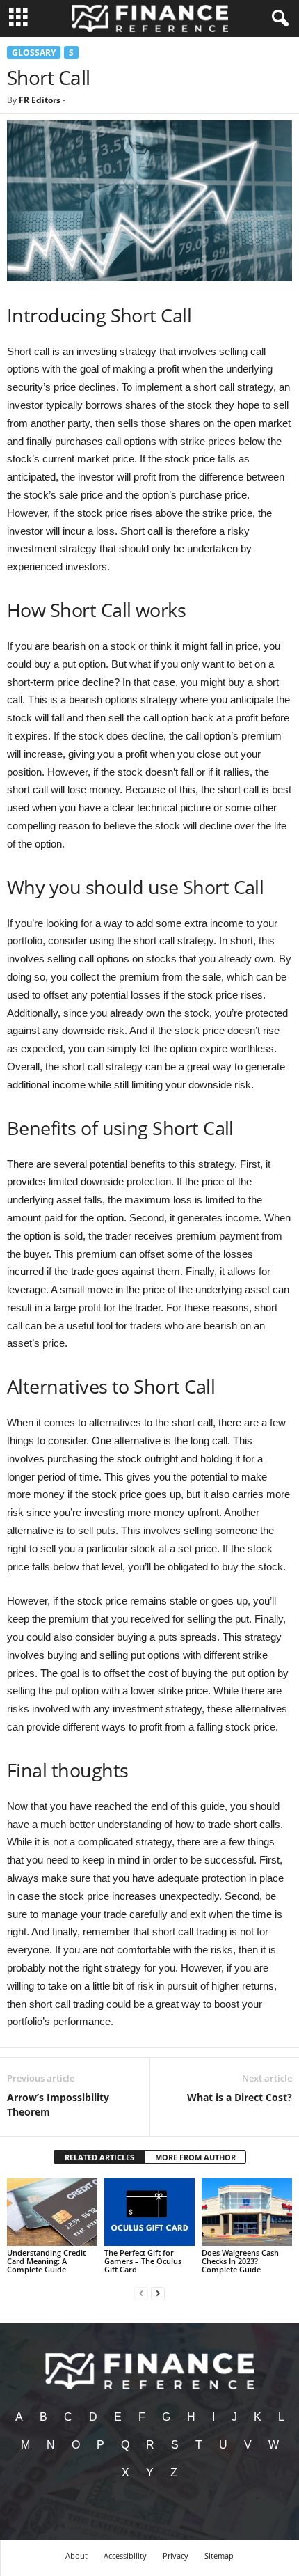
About (76, 2555)
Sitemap (219, 2555)
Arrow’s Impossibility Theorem (58, 2105)
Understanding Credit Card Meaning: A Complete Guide (46, 2261)
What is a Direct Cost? (240, 2097)
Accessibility (125, 2555)
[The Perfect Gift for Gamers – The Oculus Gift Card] (149, 2212)
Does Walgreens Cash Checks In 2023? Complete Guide (240, 2261)
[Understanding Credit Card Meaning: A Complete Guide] (52, 2212)
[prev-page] (141, 2293)
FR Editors (40, 100)
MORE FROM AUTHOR (195, 2157)
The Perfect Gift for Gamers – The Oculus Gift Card (143, 2261)
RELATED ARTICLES (99, 2157)
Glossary (34, 53)
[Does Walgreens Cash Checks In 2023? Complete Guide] (247, 2212)
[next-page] (158, 2293)
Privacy (176, 2555)
